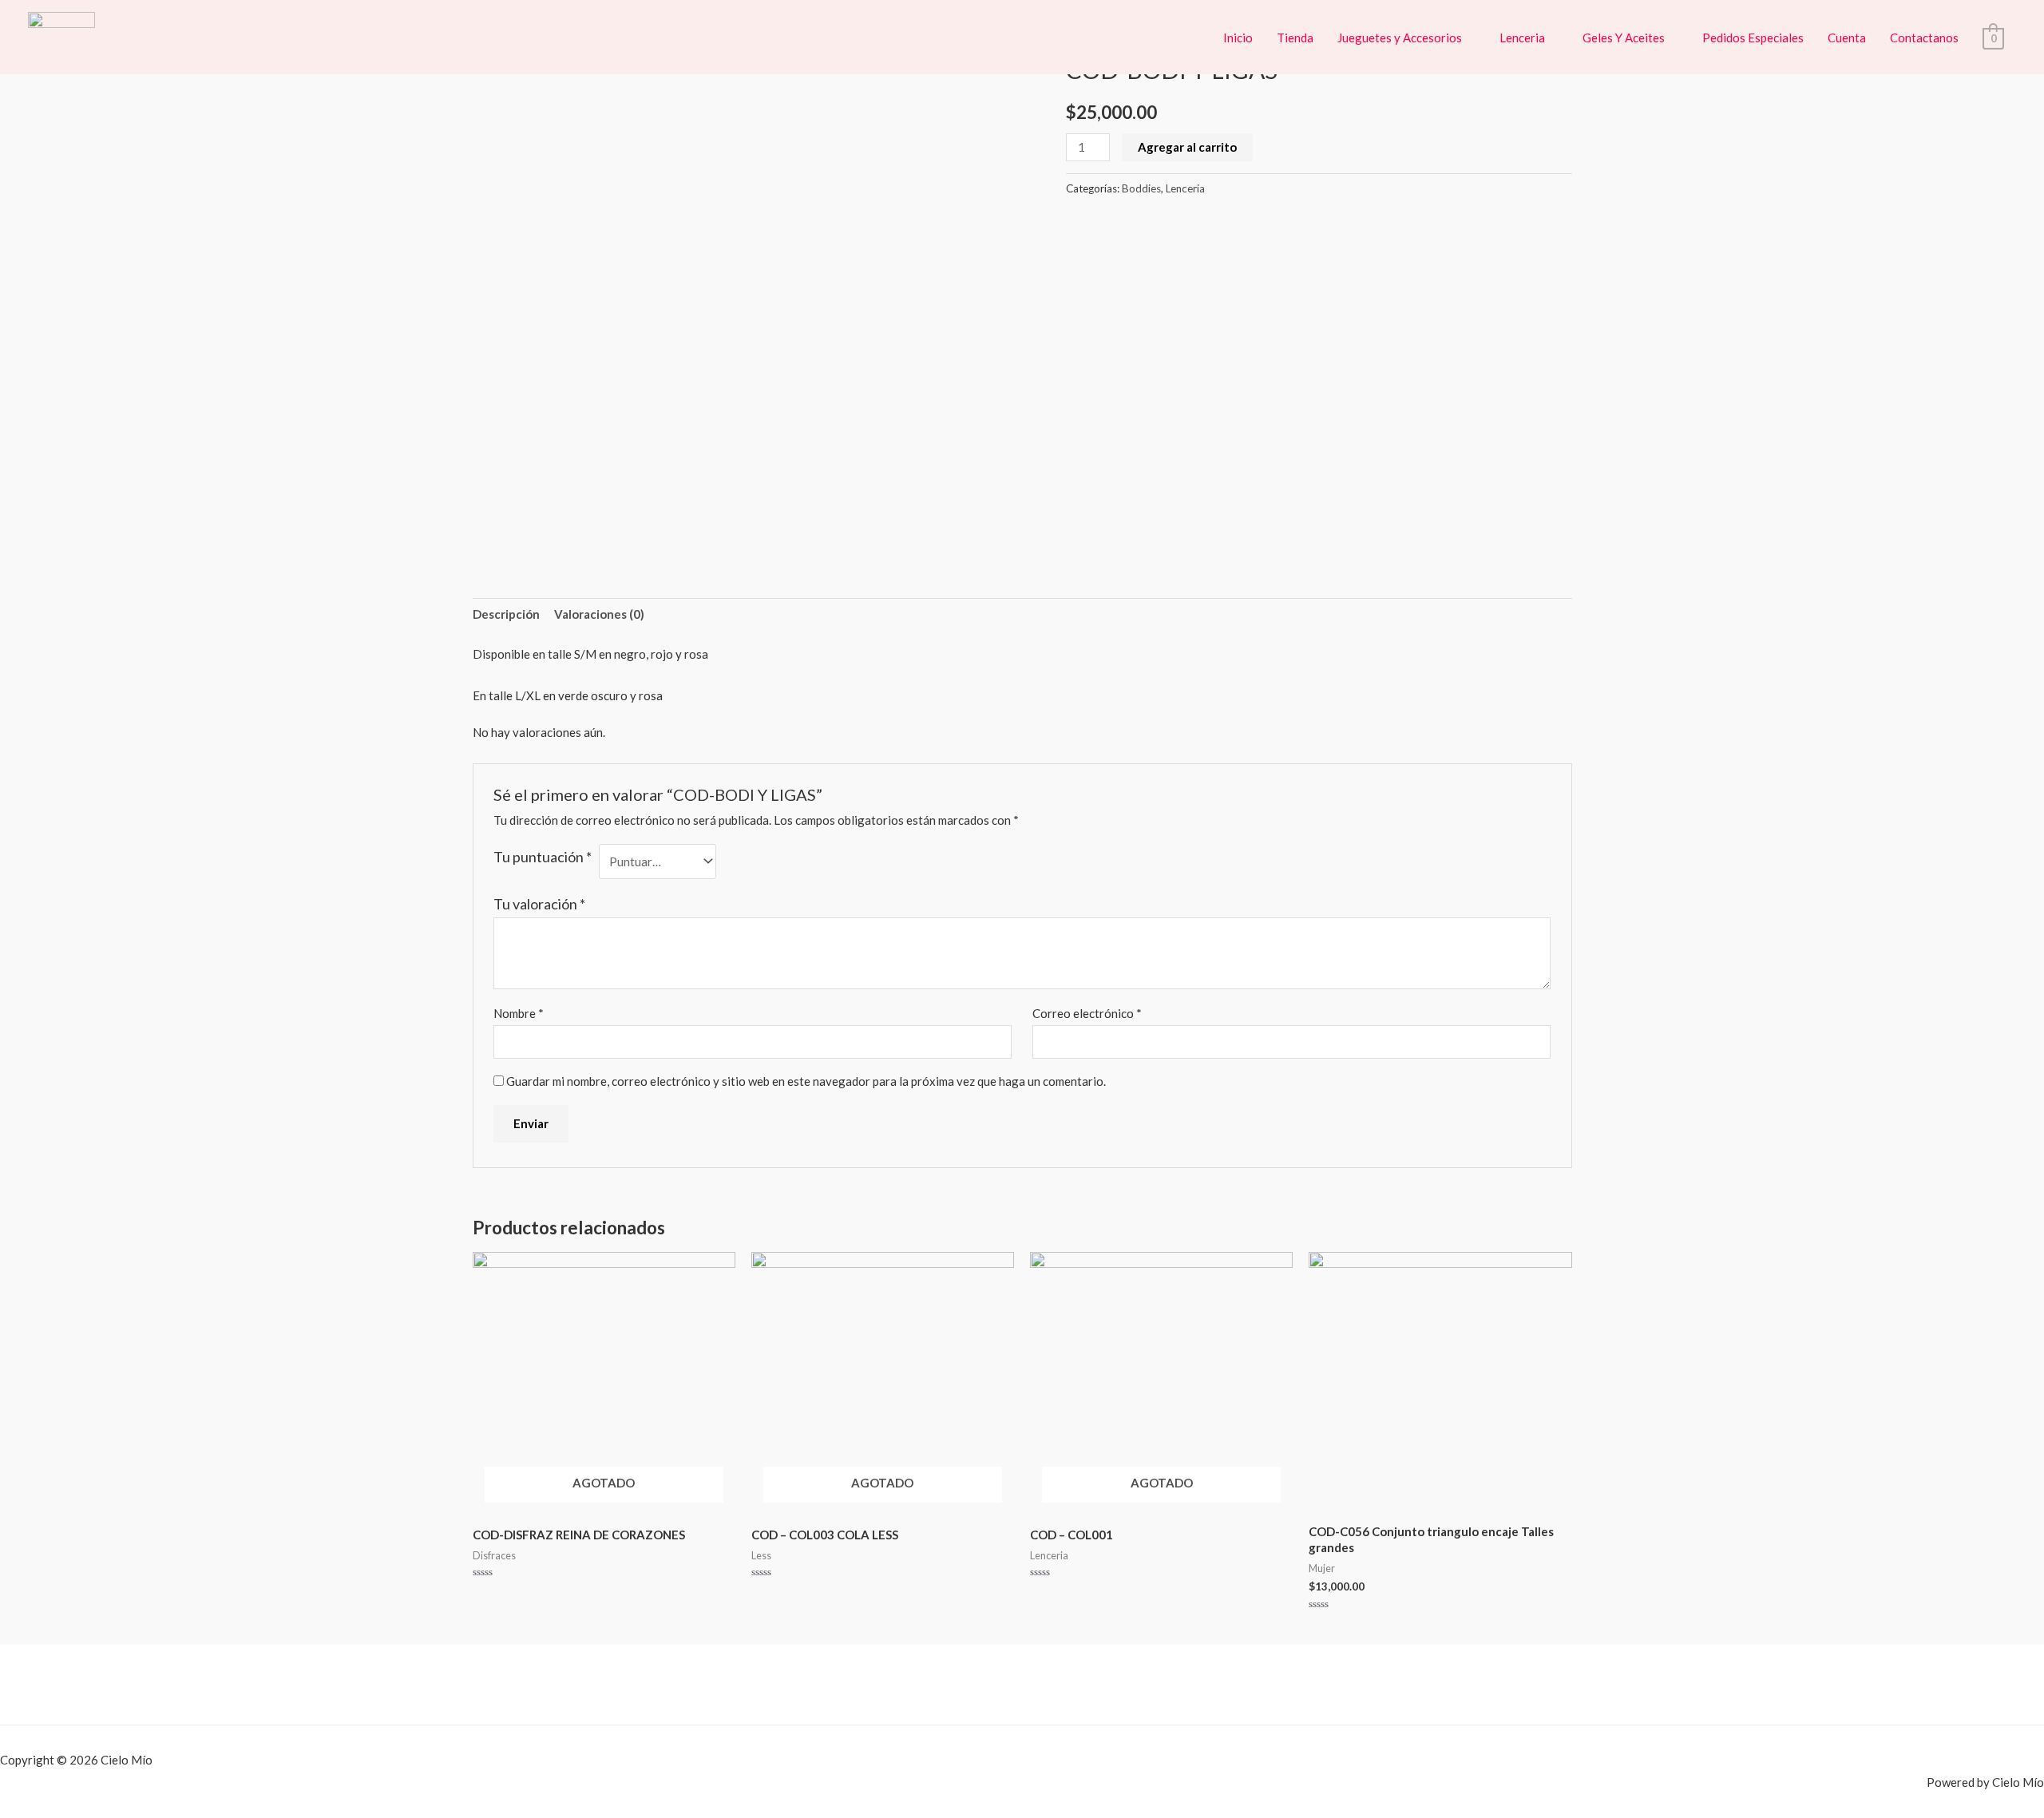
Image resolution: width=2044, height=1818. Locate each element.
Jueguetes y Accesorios (1400, 38)
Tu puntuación (543, 857)
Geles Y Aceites (1624, 38)
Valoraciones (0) (599, 614)
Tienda (1295, 38)
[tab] (506, 615)
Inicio (1238, 38)
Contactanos (1924, 38)
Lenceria (1522, 38)
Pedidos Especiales (1753, 38)
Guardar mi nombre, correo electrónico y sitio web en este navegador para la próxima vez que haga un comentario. (806, 1081)
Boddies (1141, 188)
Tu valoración (539, 904)
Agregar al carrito (1187, 147)
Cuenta (1847, 38)
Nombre (519, 1013)
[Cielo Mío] (61, 35)
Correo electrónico (1087, 1013)
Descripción (506, 614)
